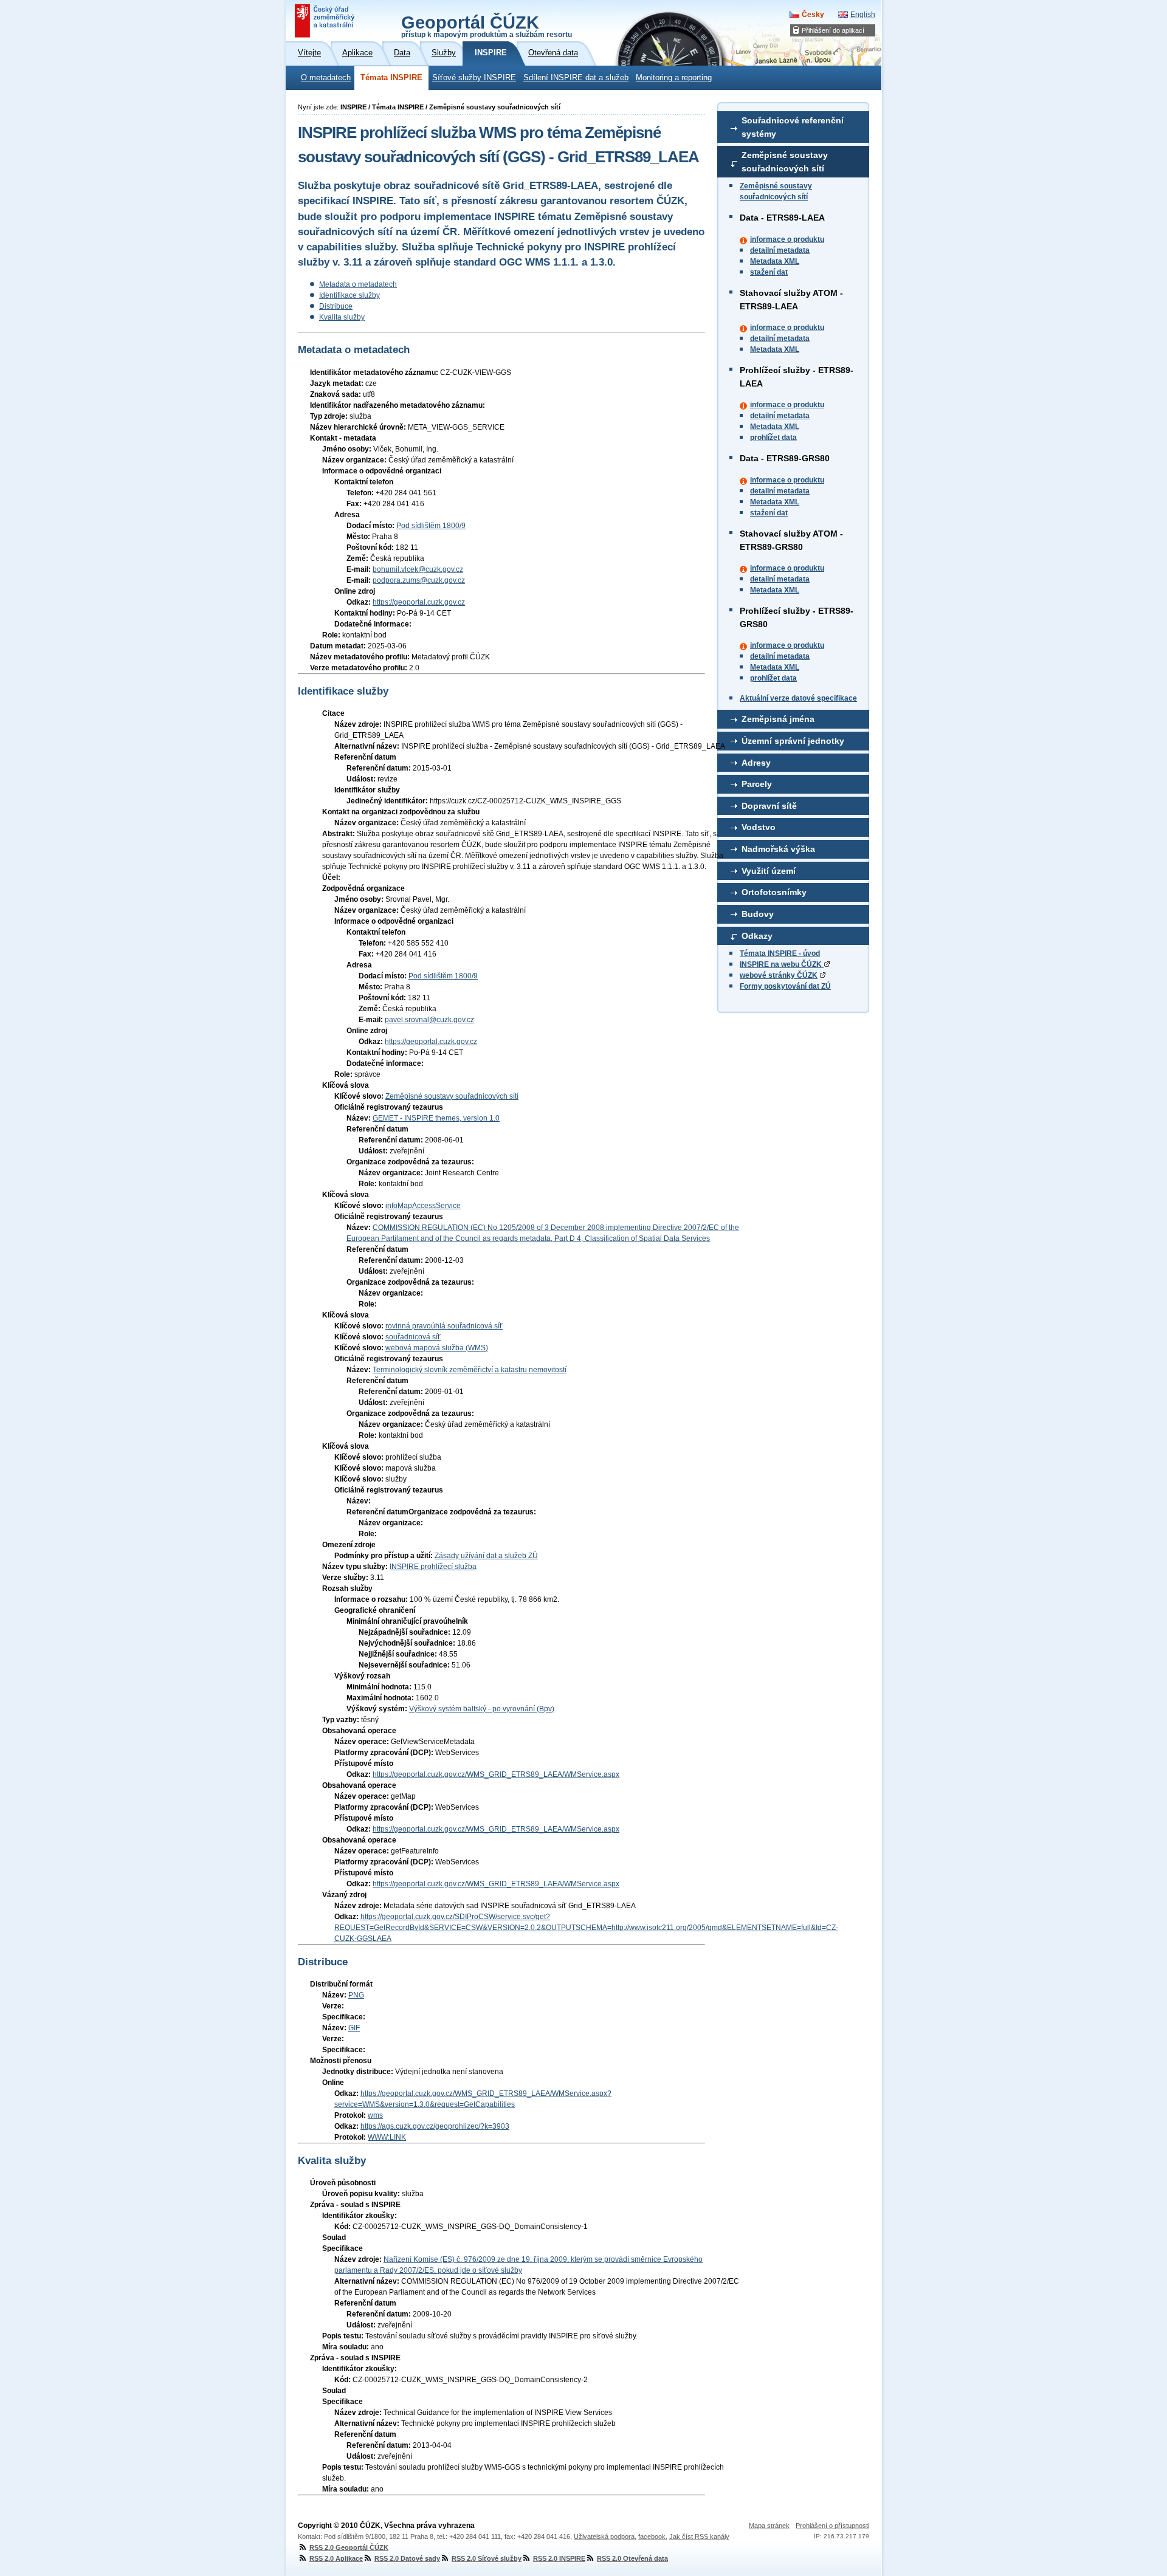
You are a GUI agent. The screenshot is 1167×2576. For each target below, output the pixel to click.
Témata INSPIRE (391, 78)
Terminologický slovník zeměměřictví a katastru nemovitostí (470, 1370)
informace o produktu (787, 239)
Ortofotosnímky (774, 892)
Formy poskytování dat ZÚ (785, 986)
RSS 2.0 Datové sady (407, 2558)
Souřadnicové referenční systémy (793, 127)
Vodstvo (759, 827)
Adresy (756, 763)
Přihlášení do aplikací (833, 30)
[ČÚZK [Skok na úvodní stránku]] (326, 21)
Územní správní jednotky (793, 741)
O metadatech (326, 78)
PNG (356, 1995)
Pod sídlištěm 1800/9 (431, 526)
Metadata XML (775, 261)
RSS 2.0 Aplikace (336, 2558)
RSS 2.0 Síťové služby (487, 2558)
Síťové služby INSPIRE (474, 78)
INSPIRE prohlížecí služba (433, 1567)
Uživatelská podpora (604, 2537)
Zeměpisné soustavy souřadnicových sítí (785, 162)
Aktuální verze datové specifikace (798, 698)
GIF (354, 2028)
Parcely (757, 784)
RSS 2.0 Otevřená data (632, 2558)
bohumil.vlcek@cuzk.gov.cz (418, 569)
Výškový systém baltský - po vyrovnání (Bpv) (482, 1709)
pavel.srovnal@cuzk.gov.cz (429, 1020)
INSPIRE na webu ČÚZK (782, 964)
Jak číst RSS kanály (699, 2537)
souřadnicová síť (413, 1337)
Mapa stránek (769, 2526)
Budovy (758, 914)
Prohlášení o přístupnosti (832, 2526)
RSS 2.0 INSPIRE (559, 2558)
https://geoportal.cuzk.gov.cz (419, 602)
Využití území (769, 871)
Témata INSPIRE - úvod (780, 953)
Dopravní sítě (769, 806)
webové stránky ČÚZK (779, 975)
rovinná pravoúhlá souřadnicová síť (444, 1326)
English (863, 15)
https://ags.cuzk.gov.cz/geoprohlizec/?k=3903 (435, 2126)
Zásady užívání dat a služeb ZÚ (486, 1556)
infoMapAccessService (423, 1206)
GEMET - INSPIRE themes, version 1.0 (436, 1118)
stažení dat (769, 272)
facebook (652, 2537)
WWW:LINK (387, 2137)
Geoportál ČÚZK (487, 26)
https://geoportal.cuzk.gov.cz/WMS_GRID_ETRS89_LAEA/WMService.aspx (496, 1774)
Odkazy (757, 936)
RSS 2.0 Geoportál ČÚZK (349, 2547)
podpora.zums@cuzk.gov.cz (419, 580)
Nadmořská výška (778, 849)
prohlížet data (773, 438)
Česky (813, 15)
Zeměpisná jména (778, 719)
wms (375, 2115)
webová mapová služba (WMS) (437, 1348)
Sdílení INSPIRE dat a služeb (576, 78)
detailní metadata (780, 250)
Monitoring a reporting (674, 78)
